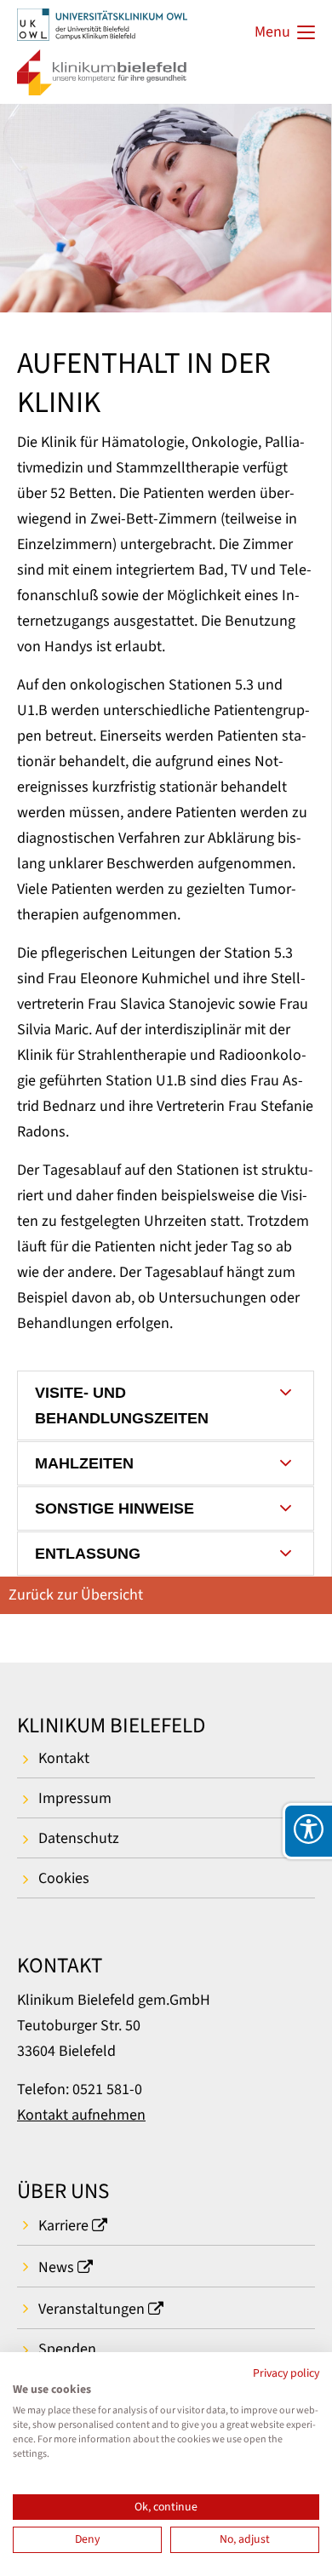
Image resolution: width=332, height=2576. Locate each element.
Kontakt (64, 1758)
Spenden (67, 2349)
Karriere (63, 2226)
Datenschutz (79, 1838)
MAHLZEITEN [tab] (84, 1463)
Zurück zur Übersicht (76, 1595)
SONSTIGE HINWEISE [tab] (114, 1508)
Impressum (75, 1798)
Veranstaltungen (92, 2309)
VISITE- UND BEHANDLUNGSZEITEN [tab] (122, 1405)
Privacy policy (286, 2373)
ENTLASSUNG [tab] (88, 1554)
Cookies (64, 1878)
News (56, 2267)
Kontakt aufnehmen (81, 2115)
